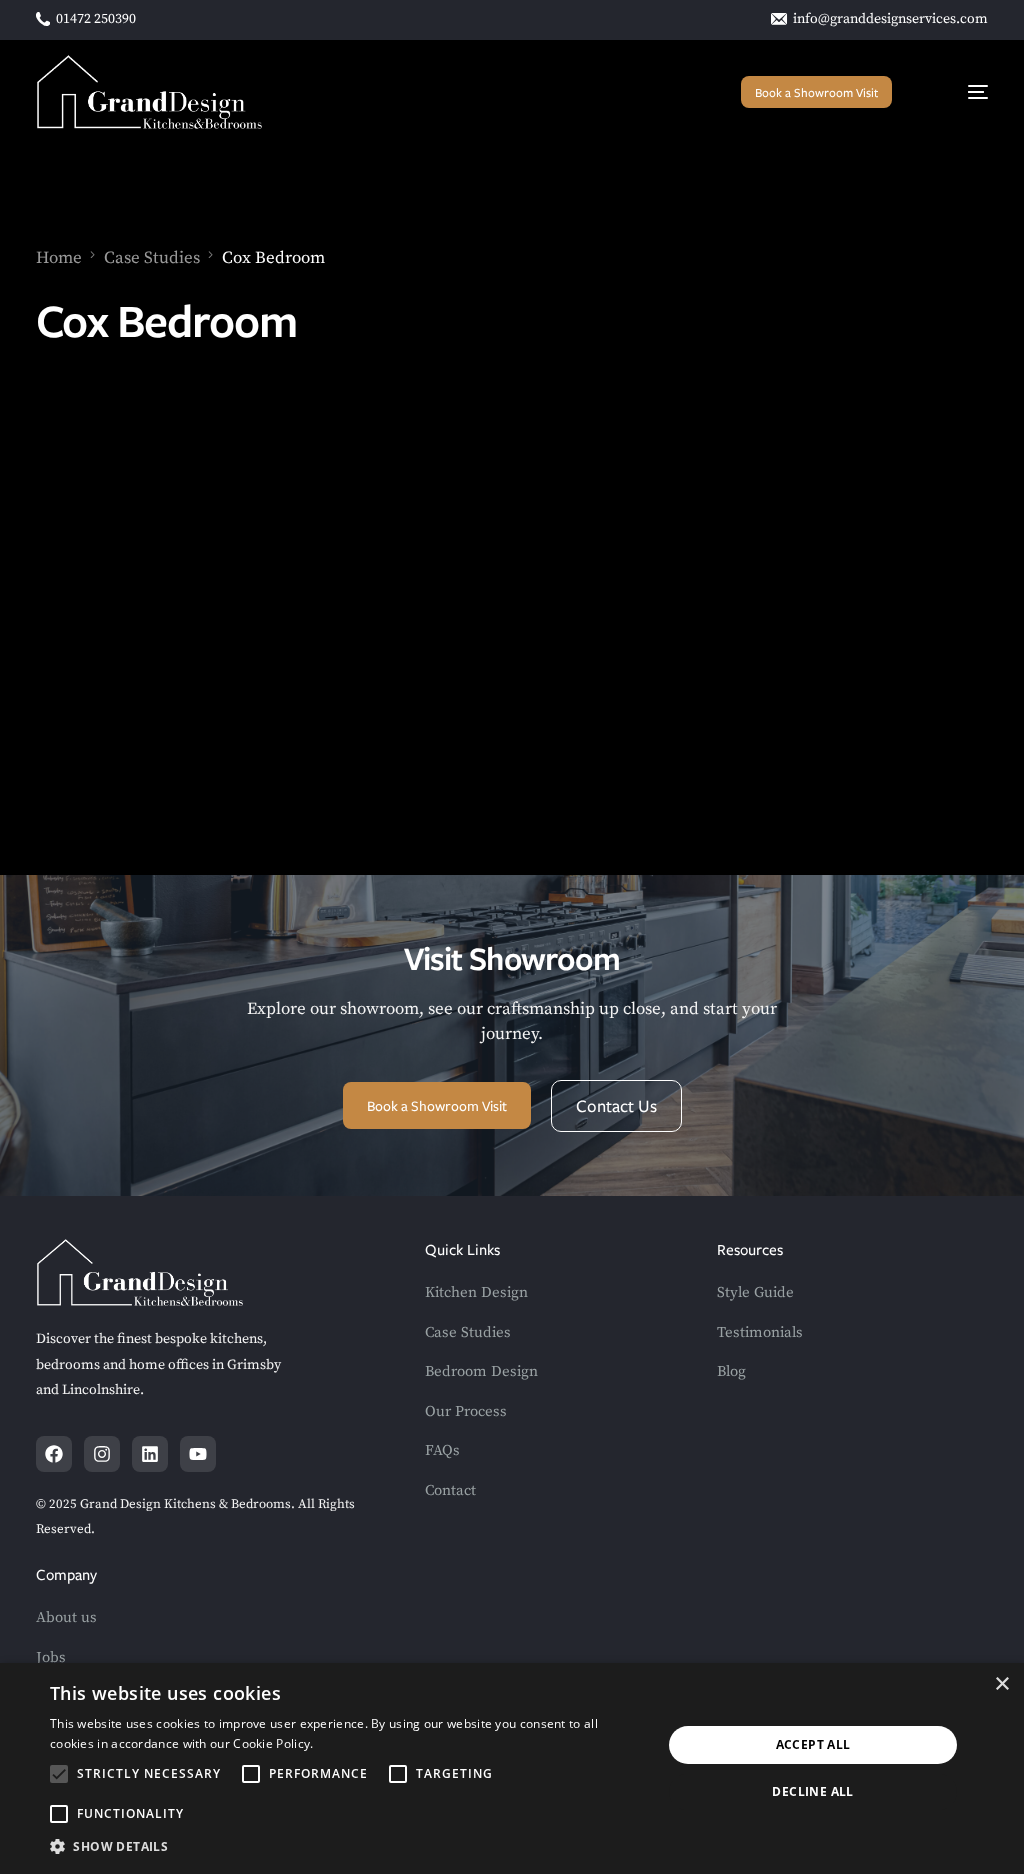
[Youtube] (198, 1454)
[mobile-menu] (959, 92)
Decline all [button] (812, 1791)
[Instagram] (102, 1454)
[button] (347, 1847)
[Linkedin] (150, 1454)
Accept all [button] (813, 1744)
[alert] (512, 1768)
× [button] (1001, 1684)
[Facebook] (54, 1454)
